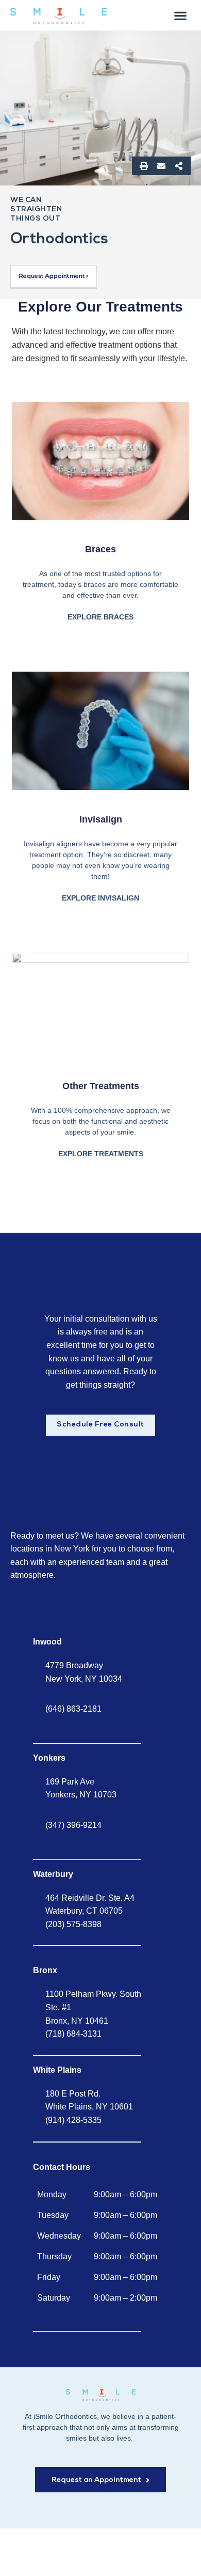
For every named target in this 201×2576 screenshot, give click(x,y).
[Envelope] (161, 166)
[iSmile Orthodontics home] (101, 2395)
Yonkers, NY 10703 (81, 1795)
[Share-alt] (179, 166)
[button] (181, 15)
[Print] (144, 166)
